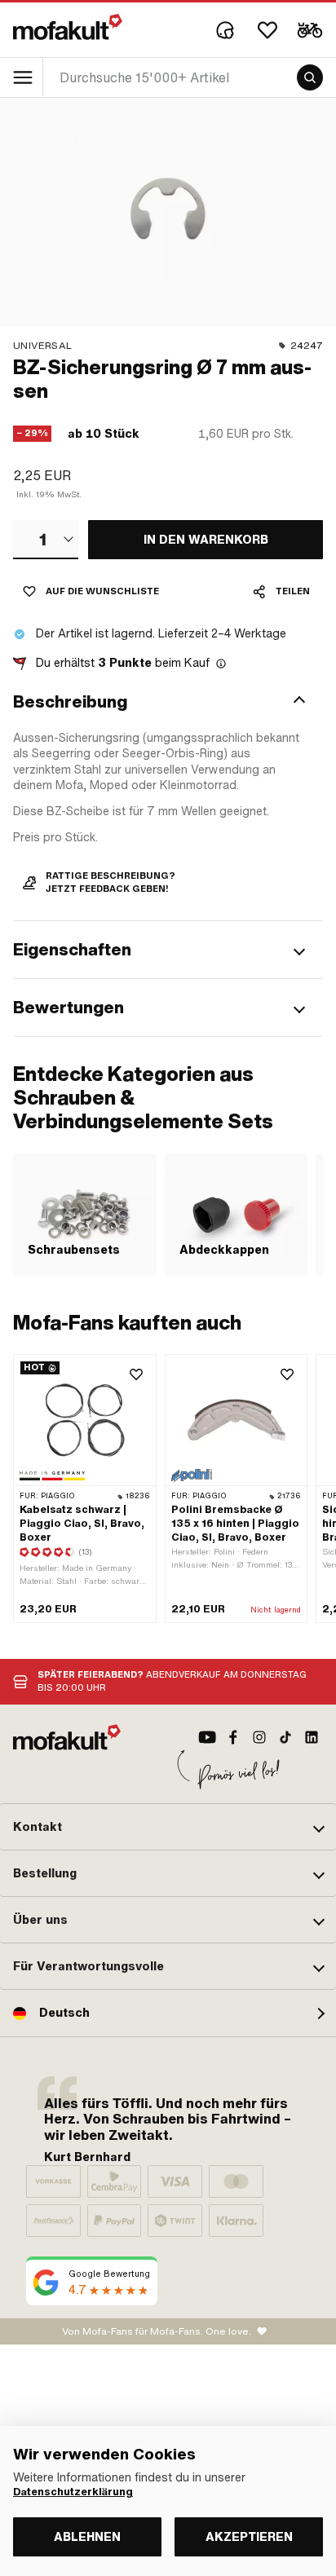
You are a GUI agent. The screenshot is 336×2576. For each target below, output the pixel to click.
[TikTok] (285, 1737)
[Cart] (310, 30)
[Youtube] (207, 1737)
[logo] (68, 27)
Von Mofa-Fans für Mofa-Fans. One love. (157, 2331)
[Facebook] (233, 1737)
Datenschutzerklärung (73, 2492)
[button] (168, 702)
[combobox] (46, 540)
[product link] (85, 1488)
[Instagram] (259, 1737)
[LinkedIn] (312, 1737)
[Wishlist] (267, 30)
